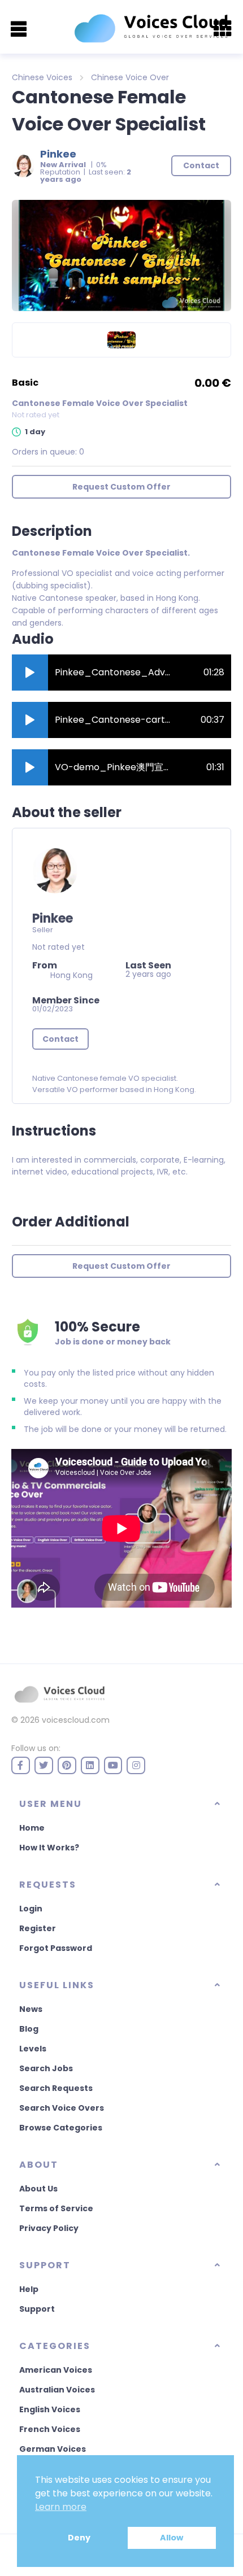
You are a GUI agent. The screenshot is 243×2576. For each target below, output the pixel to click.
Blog (29, 2029)
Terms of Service (56, 2208)
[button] (30, 673)
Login (31, 1909)
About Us (38, 2189)
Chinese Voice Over (130, 77)
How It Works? (49, 1848)
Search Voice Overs (62, 2108)
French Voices (50, 2429)
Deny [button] (79, 2538)
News (31, 2009)
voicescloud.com (76, 1720)
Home (32, 1828)
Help (29, 2289)
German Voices (53, 2449)
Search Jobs (46, 2068)
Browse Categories (61, 2128)
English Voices (50, 2409)
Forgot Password (56, 1948)
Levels (33, 2049)
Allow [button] (172, 2538)
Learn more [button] (61, 2507)
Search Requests (56, 2088)
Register (38, 1928)
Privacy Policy (49, 2228)
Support (37, 2309)
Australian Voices (57, 2390)
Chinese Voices (42, 77)
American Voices (56, 2370)
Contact (60, 1039)
